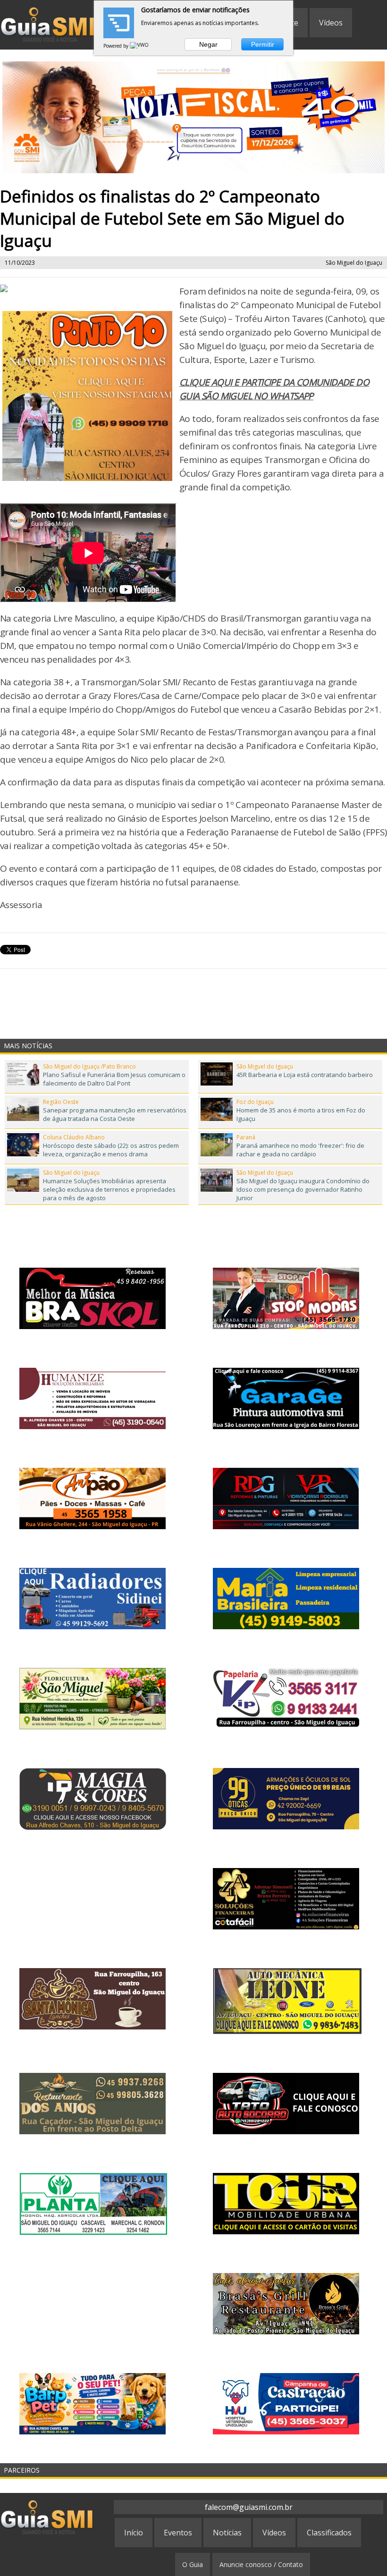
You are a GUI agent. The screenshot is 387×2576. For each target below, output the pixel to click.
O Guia (193, 2564)
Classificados (329, 2533)
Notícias (227, 2533)
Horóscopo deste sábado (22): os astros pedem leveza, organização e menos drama (111, 1150)
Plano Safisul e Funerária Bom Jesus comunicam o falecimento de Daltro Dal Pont (114, 1079)
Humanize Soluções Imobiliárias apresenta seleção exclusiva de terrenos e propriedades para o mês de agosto (109, 1189)
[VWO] (140, 46)
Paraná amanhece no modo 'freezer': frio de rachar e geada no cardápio (300, 1150)
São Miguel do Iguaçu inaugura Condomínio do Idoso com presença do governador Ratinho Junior (303, 1189)
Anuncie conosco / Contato (261, 2564)
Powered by (117, 46)
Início (134, 2533)
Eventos (178, 2533)
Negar (208, 44)
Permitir (263, 44)
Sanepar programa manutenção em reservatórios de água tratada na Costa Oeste (115, 1114)
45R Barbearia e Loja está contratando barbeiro (305, 1075)
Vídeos (331, 23)
